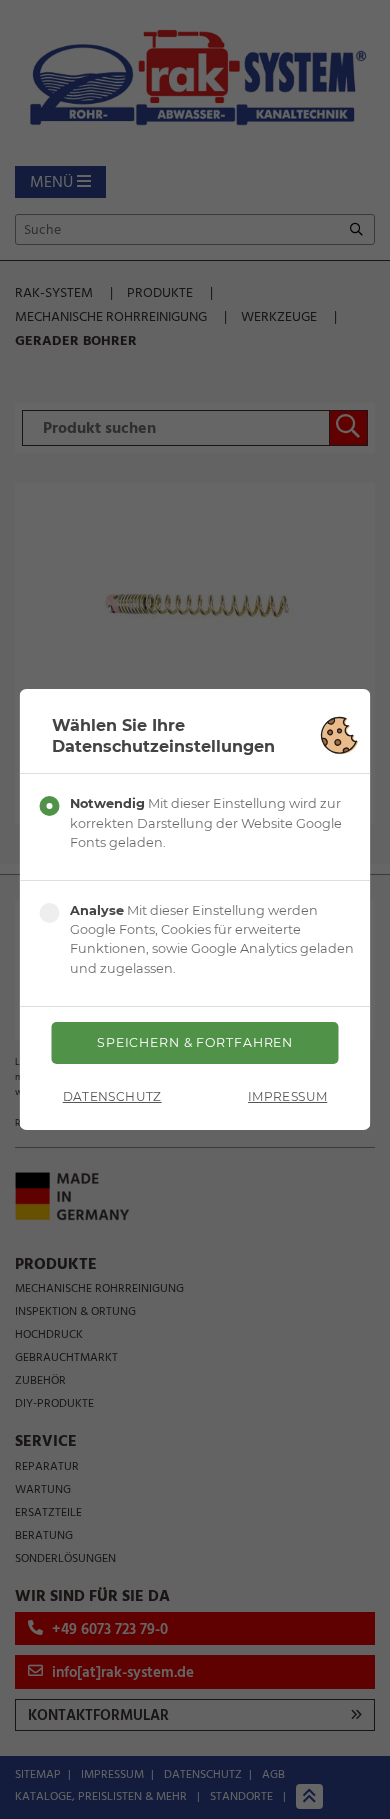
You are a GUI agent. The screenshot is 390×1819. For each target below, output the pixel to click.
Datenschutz (112, 1096)
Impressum (287, 1096)
